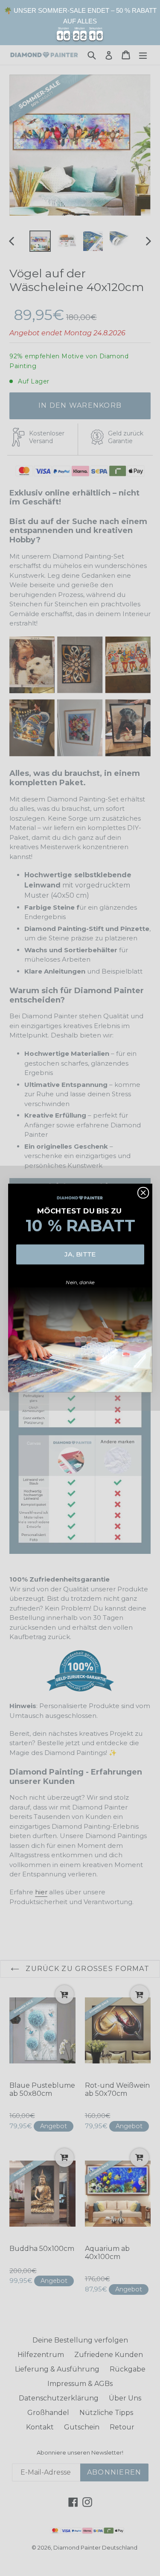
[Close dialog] (143, 1193)
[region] (80, 23)
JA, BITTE (80, 1254)
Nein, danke (80, 1282)
